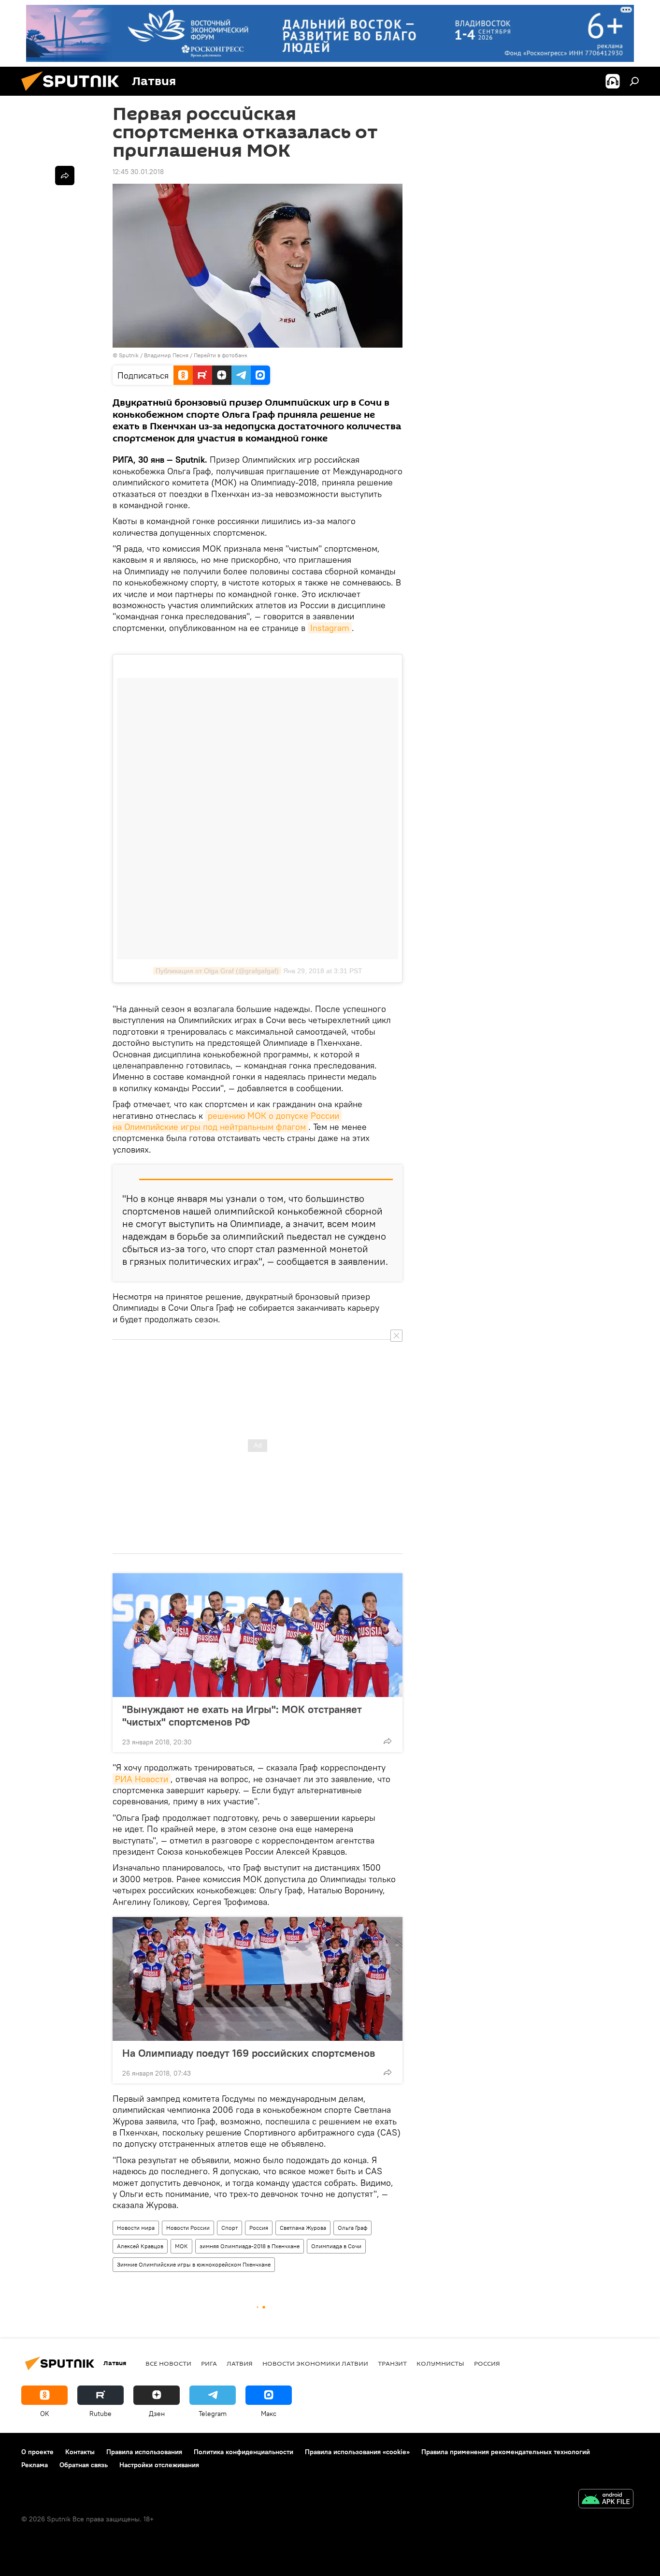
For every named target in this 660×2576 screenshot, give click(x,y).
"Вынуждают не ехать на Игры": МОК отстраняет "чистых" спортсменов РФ (242, 1715)
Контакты (80, 2452)
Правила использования (144, 2452)
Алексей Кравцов (140, 2246)
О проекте (37, 2452)
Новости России (188, 2228)
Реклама (35, 2465)
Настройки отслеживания (159, 2465)
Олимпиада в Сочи (336, 2246)
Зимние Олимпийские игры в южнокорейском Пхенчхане (194, 2264)
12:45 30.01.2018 (138, 172)
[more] (387, 1741)
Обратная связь (84, 2465)
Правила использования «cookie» (357, 2452)
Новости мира (136, 2228)
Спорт (230, 2228)
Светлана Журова (303, 2228)
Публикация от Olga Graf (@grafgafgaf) (217, 971)
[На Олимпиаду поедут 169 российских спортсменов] (258, 1979)
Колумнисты (440, 2363)
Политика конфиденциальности (244, 2452)
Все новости (168, 2363)
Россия (259, 2228)
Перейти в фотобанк (221, 355)
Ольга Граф (352, 2228)
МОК (181, 2246)
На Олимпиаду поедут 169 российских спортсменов (249, 2053)
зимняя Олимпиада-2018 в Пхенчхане (250, 2246)
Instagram (330, 628)
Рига (209, 2363)
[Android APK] (606, 2500)
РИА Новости (142, 1779)
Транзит (392, 2363)
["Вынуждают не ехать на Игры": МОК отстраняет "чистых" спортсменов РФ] (258, 1635)
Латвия (240, 2363)
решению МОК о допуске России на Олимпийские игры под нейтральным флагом (227, 1121)
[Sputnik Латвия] (74, 93)
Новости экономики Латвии (315, 2363)
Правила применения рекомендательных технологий (506, 2452)
